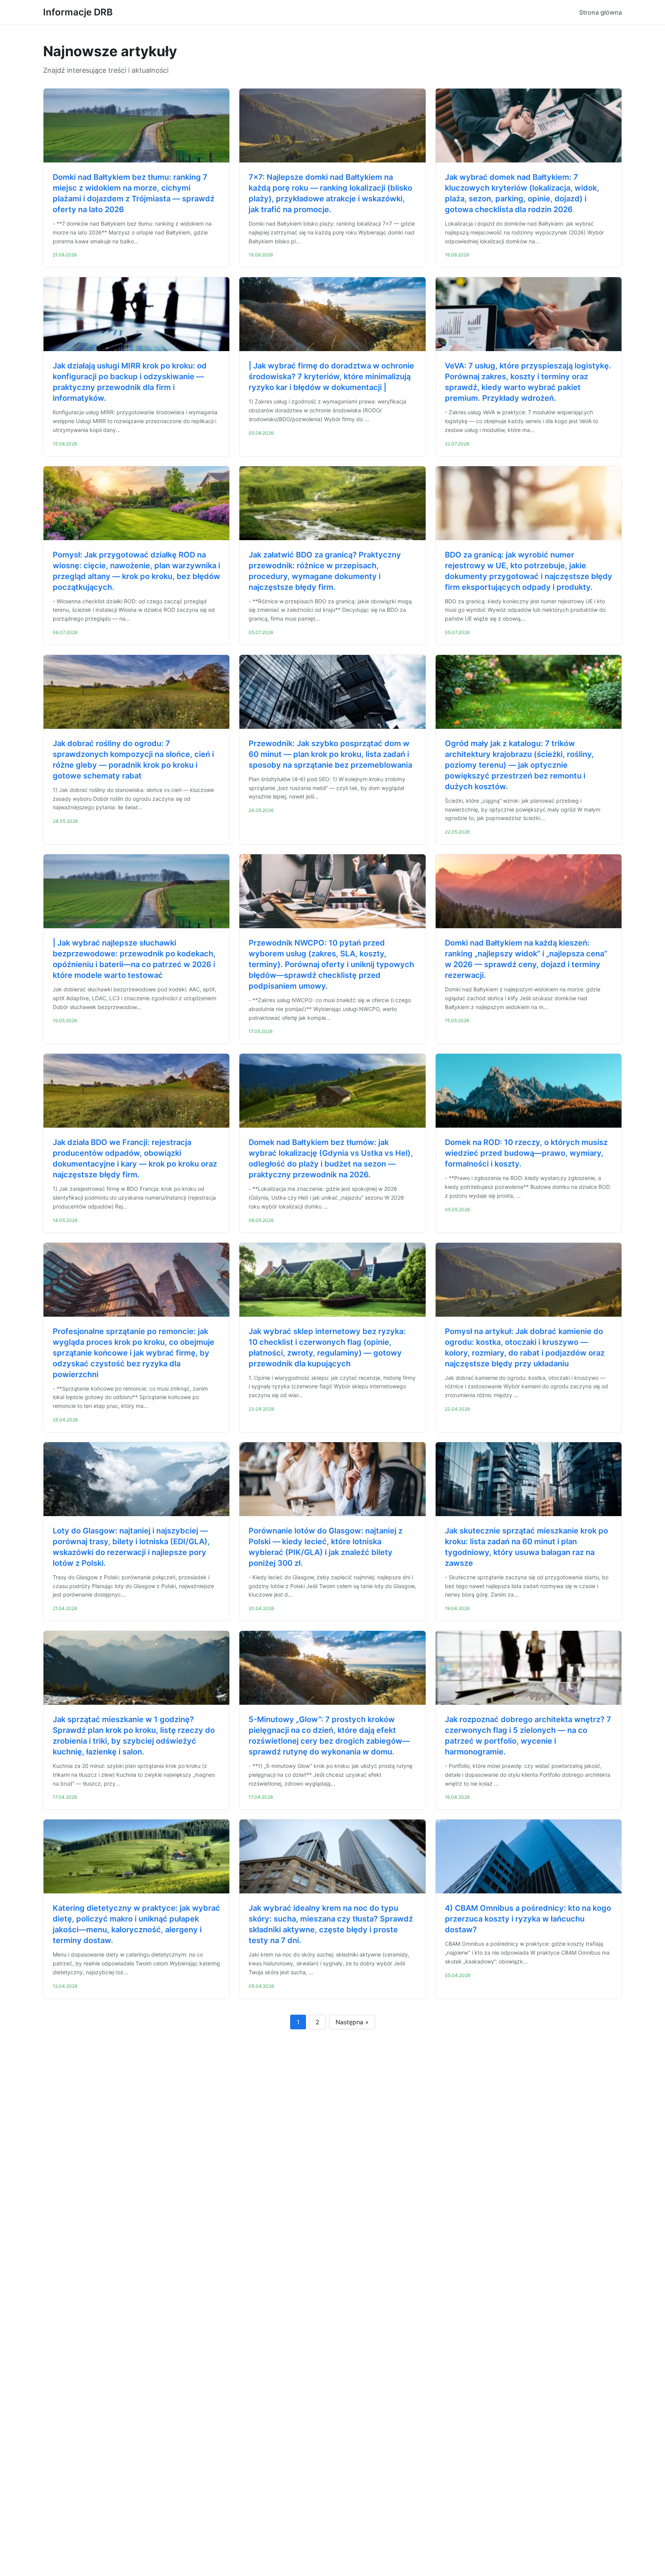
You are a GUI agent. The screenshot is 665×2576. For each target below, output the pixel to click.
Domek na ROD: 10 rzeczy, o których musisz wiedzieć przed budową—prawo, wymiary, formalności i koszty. (526, 1153)
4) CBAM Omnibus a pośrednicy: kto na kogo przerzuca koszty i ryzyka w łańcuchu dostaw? (528, 1919)
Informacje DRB (78, 12)
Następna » (352, 2022)
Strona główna (601, 12)
